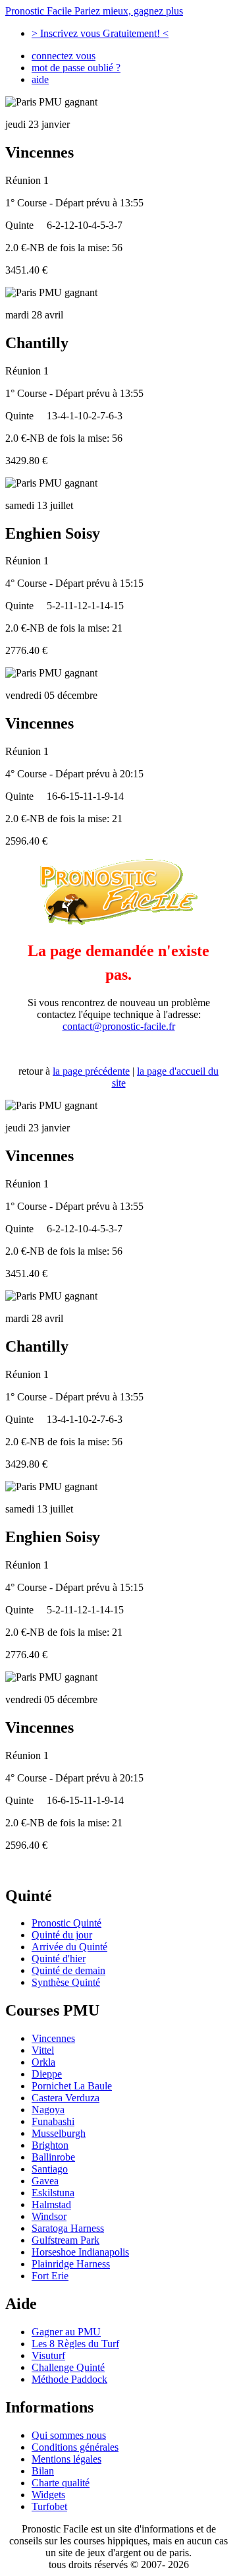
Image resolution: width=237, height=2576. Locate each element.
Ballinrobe (53, 2157)
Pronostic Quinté (66, 1923)
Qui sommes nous (69, 2435)
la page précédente (91, 1071)
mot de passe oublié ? (76, 68)
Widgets (48, 2495)
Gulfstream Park (66, 2240)
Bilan (43, 2471)
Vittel (43, 2050)
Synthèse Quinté (66, 1982)
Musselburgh (59, 2133)
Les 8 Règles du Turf (75, 2344)
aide (40, 79)
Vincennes (53, 2038)
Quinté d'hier (59, 1959)
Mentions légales (66, 2459)
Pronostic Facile (94, 11)
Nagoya (48, 2110)
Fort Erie (50, 2276)
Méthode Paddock (69, 2379)
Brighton (50, 2145)
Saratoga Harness (68, 2228)
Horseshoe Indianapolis (80, 2252)
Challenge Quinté (68, 2367)
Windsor (49, 2216)
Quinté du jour (62, 1935)
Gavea (45, 2181)
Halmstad (51, 2204)
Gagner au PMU (66, 2332)
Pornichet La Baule (72, 2086)
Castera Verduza (66, 2098)
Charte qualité (61, 2483)
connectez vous (64, 56)
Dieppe (47, 2074)
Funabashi (53, 2121)
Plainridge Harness (71, 2264)
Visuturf (48, 2355)
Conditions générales (75, 2447)
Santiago (50, 2169)
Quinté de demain (68, 1970)
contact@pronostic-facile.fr (119, 1026)
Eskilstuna (53, 2193)
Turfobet (49, 2506)
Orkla (43, 2062)
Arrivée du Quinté (69, 1947)
